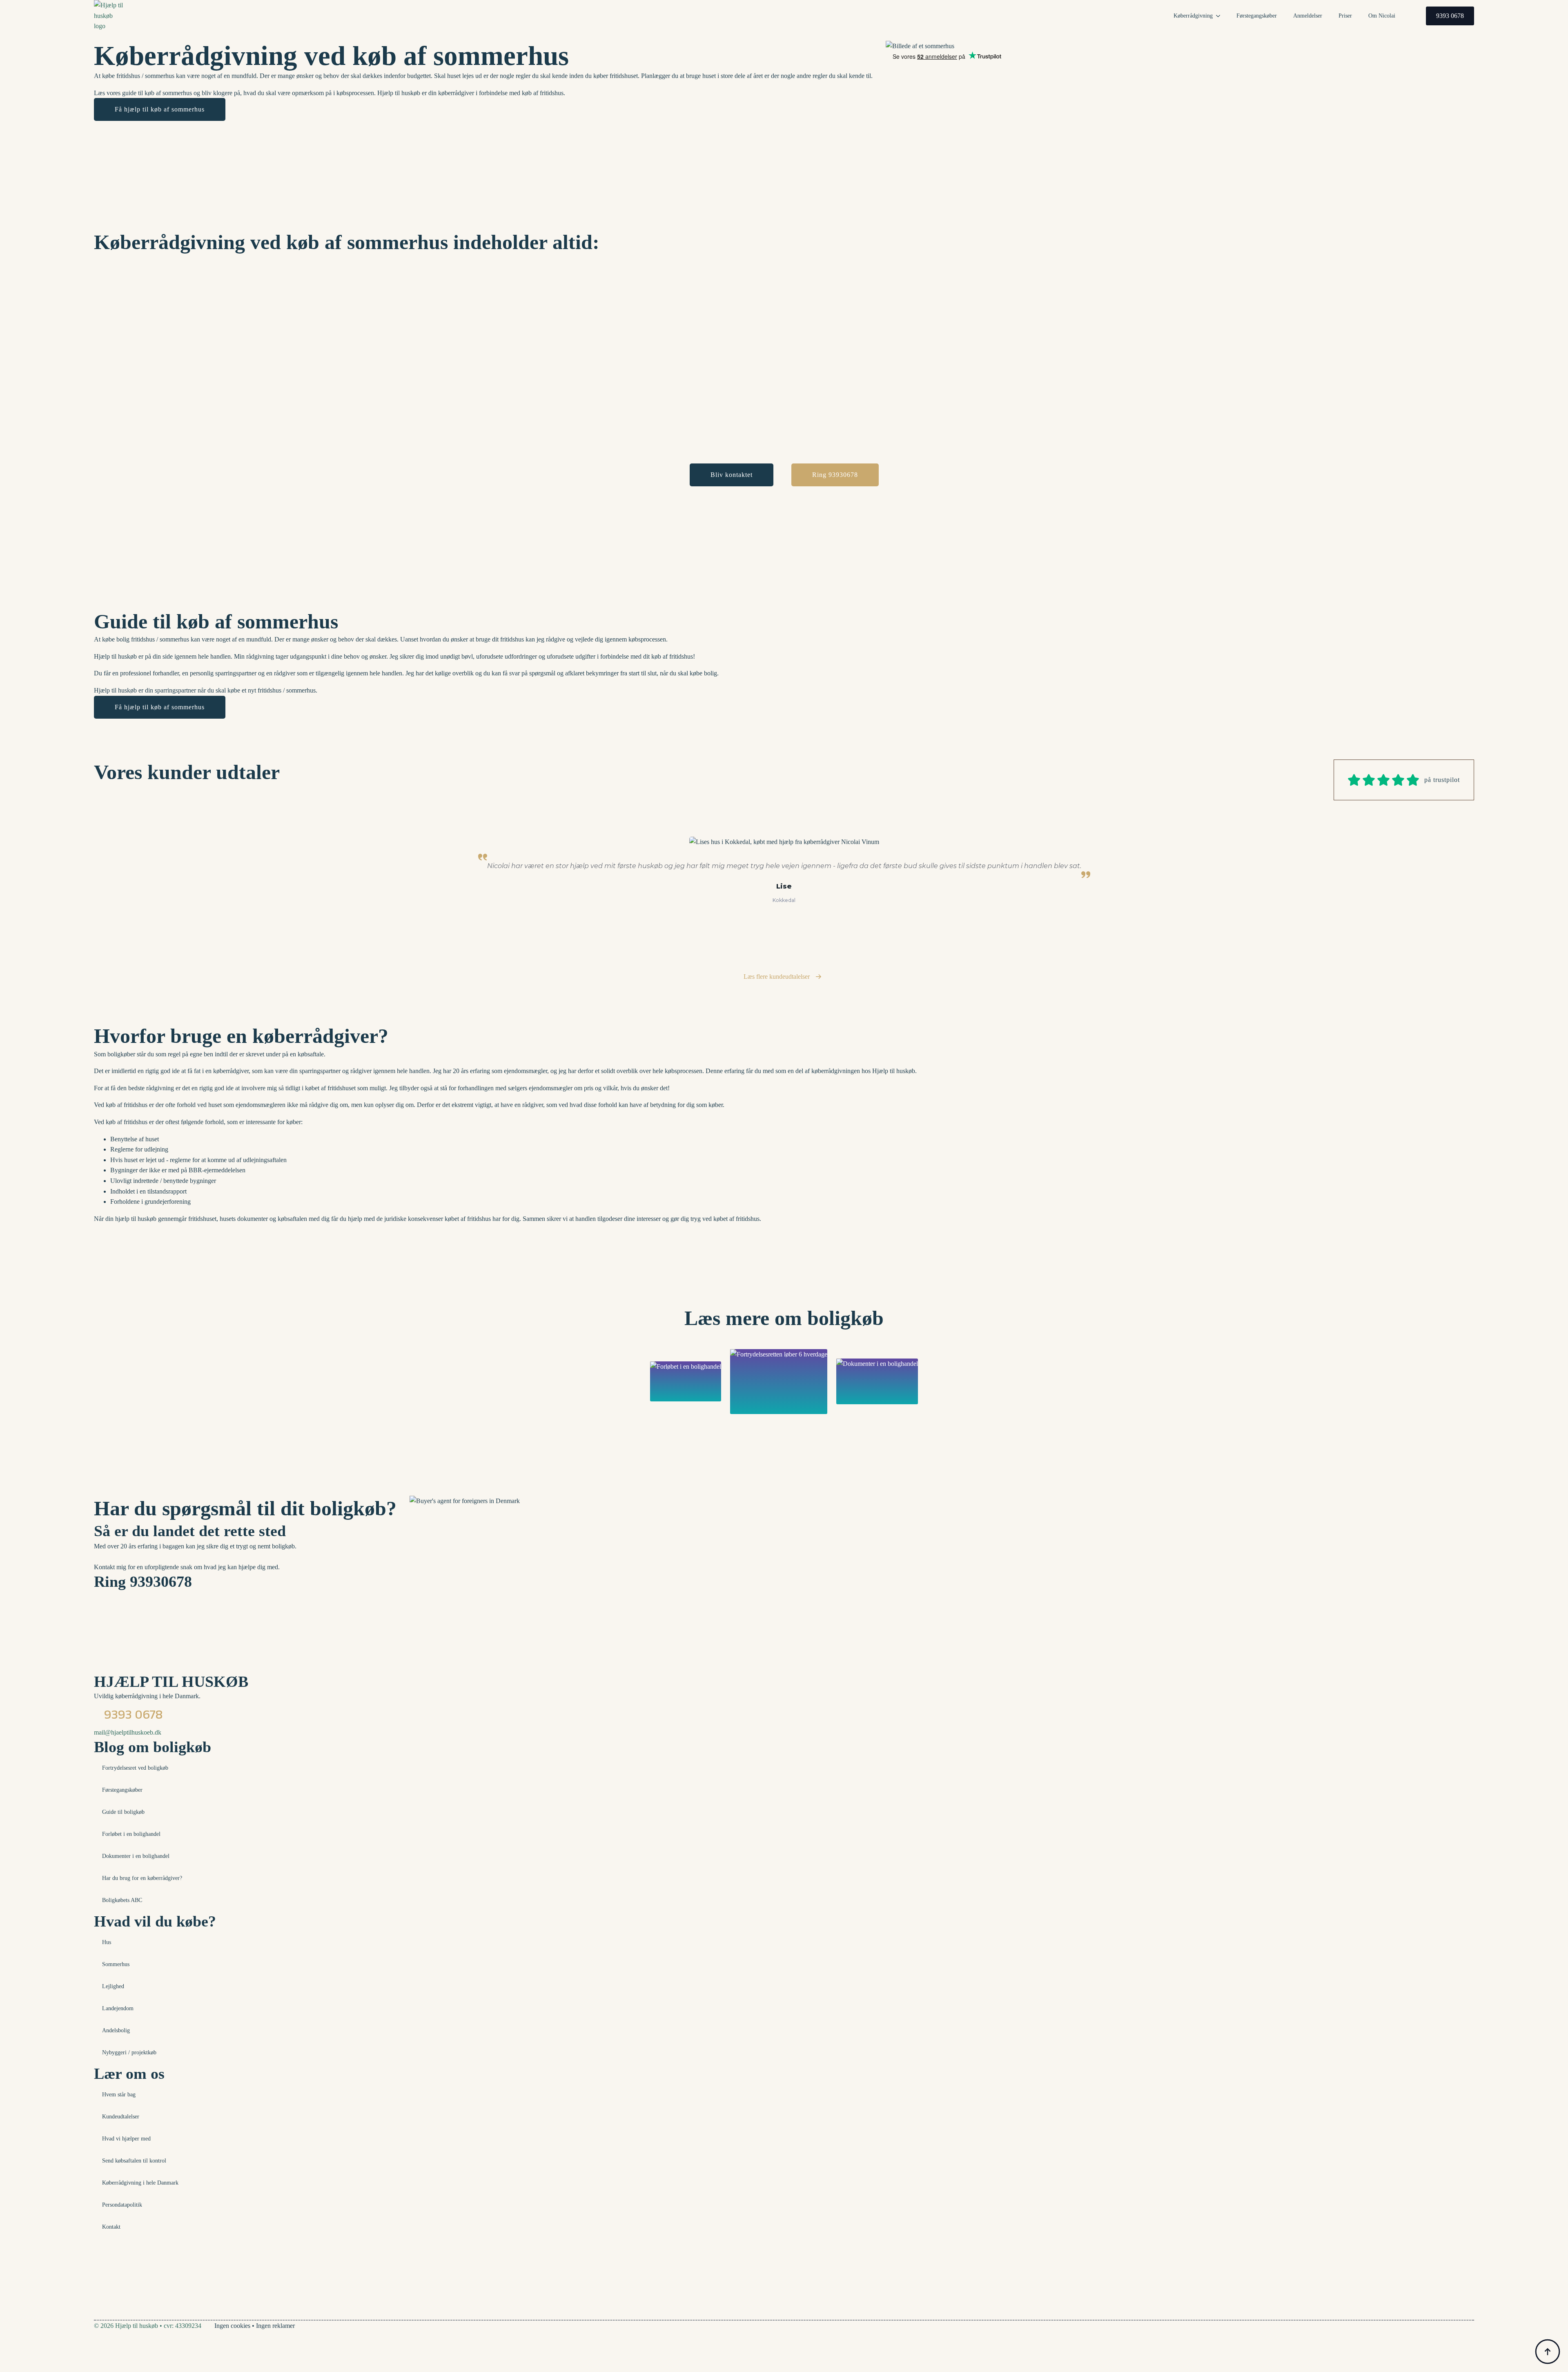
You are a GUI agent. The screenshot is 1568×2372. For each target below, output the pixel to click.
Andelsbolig (116, 2030)
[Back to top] (1548, 2352)
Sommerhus (116, 1964)
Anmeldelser (1308, 16)
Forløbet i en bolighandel (131, 1834)
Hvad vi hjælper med (126, 2139)
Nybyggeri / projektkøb (129, 2052)
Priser (1345, 16)
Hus (107, 1942)
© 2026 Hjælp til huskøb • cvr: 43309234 (148, 2326)
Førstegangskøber (1257, 16)
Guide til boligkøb (123, 1812)
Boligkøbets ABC (122, 1900)
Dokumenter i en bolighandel (136, 1856)
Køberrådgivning (1193, 16)
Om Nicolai (1382, 16)
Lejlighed (113, 1986)
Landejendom (118, 2008)
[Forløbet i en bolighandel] (686, 1381)
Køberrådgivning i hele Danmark (140, 2183)
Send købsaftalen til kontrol (134, 2161)
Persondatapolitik (122, 2205)
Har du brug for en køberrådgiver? (142, 1878)
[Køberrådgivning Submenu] (1221, 16)
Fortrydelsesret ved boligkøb (135, 1768)
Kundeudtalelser (121, 2117)
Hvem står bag (119, 2095)
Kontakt (111, 2227)
